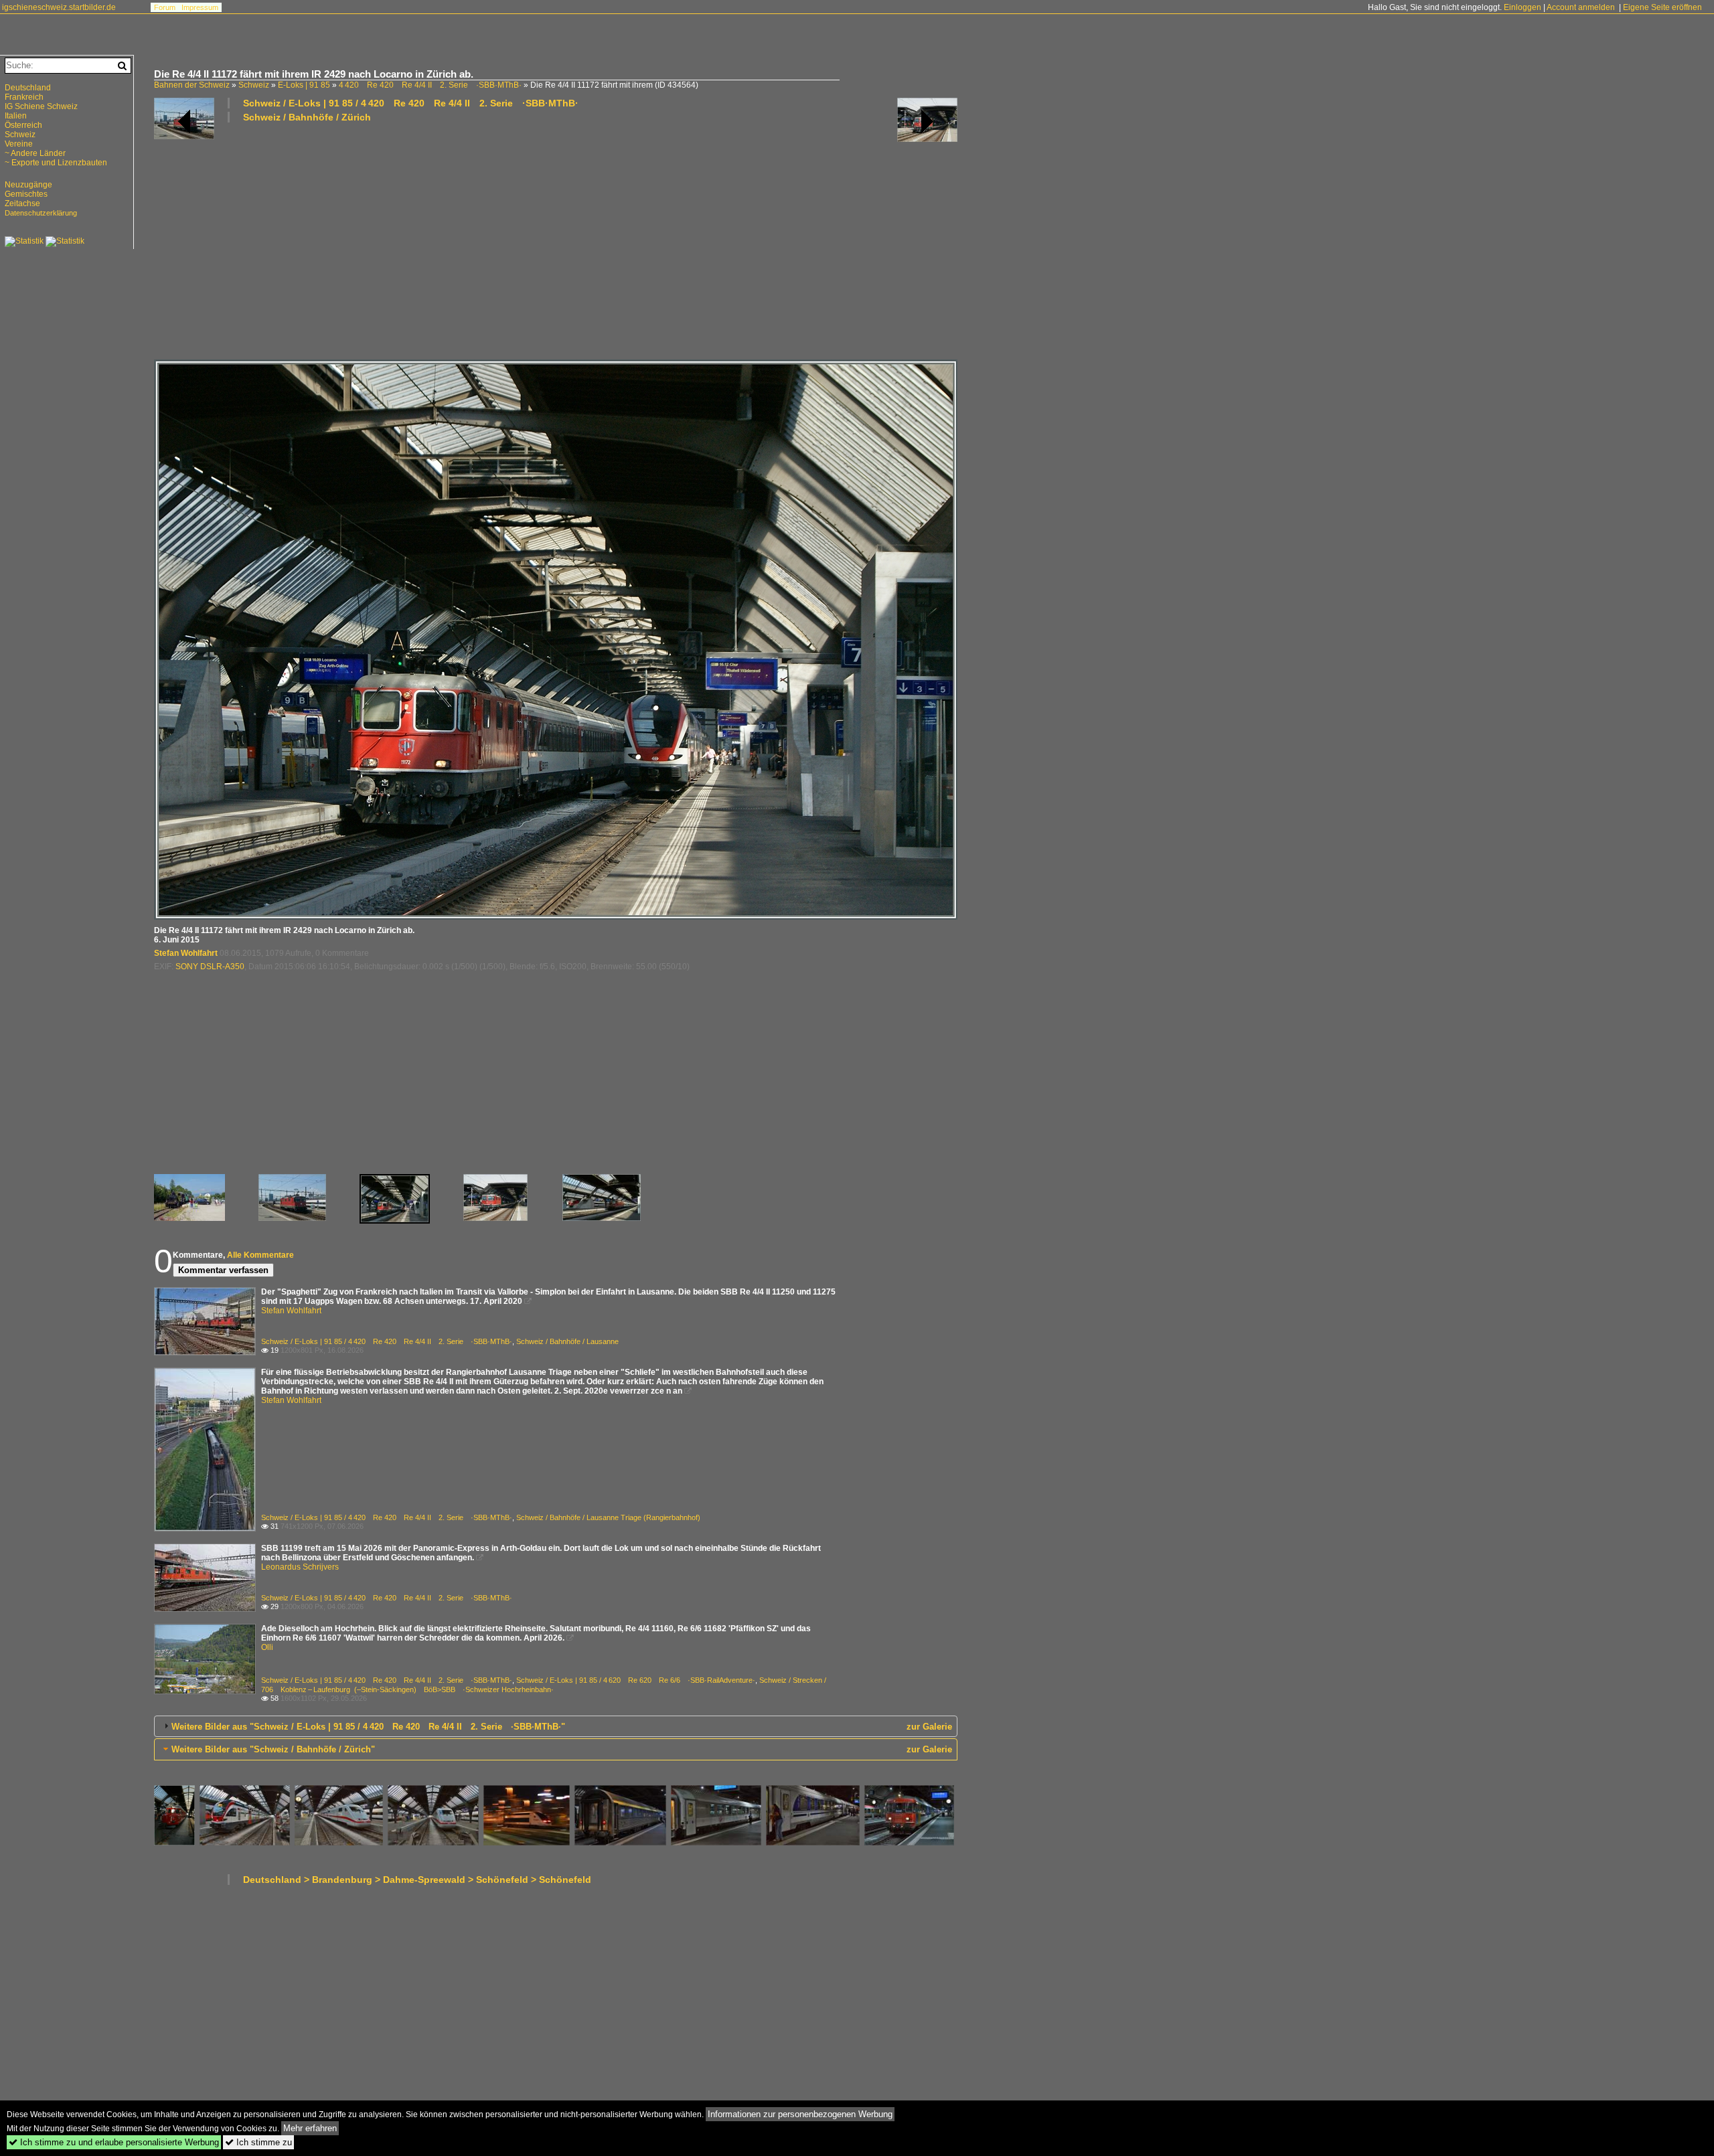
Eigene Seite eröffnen (1662, 7)
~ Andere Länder (35, 153)
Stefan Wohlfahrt (186, 953)
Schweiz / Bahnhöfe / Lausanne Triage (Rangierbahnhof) (608, 1517)
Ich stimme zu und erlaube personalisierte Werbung (114, 2142)
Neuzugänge (28, 185)
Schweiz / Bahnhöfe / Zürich (307, 117)
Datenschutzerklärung (41, 213)
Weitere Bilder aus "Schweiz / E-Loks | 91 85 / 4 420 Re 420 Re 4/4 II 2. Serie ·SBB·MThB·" (368, 1727)
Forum (165, 7)
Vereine (19, 144)
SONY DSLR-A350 (210, 967)
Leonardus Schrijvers (300, 1567)
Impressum (200, 7)
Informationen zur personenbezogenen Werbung (800, 2114)
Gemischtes (26, 194)
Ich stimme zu (258, 2142)
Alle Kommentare (260, 1255)
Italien (16, 116)
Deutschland (28, 88)
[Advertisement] (556, 240)
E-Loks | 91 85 (304, 85)
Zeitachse (22, 203)
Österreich (23, 125)
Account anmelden (1581, 7)
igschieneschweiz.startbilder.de (59, 7)
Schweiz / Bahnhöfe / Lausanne (567, 1341)
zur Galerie (929, 1727)
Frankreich (24, 97)
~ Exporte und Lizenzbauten (56, 163)
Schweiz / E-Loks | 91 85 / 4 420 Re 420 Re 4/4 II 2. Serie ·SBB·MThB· (411, 103)
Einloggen (1523, 7)
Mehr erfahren (310, 2128)
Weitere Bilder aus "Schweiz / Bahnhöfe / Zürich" (273, 1749)
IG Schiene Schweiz (41, 106)
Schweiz (254, 85)
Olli (267, 1647)
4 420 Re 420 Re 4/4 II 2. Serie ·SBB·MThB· (430, 85)
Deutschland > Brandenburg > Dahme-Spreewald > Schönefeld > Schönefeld (417, 1880)
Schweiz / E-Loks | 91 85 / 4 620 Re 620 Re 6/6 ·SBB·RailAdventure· (636, 1680)
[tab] (556, 1726)
